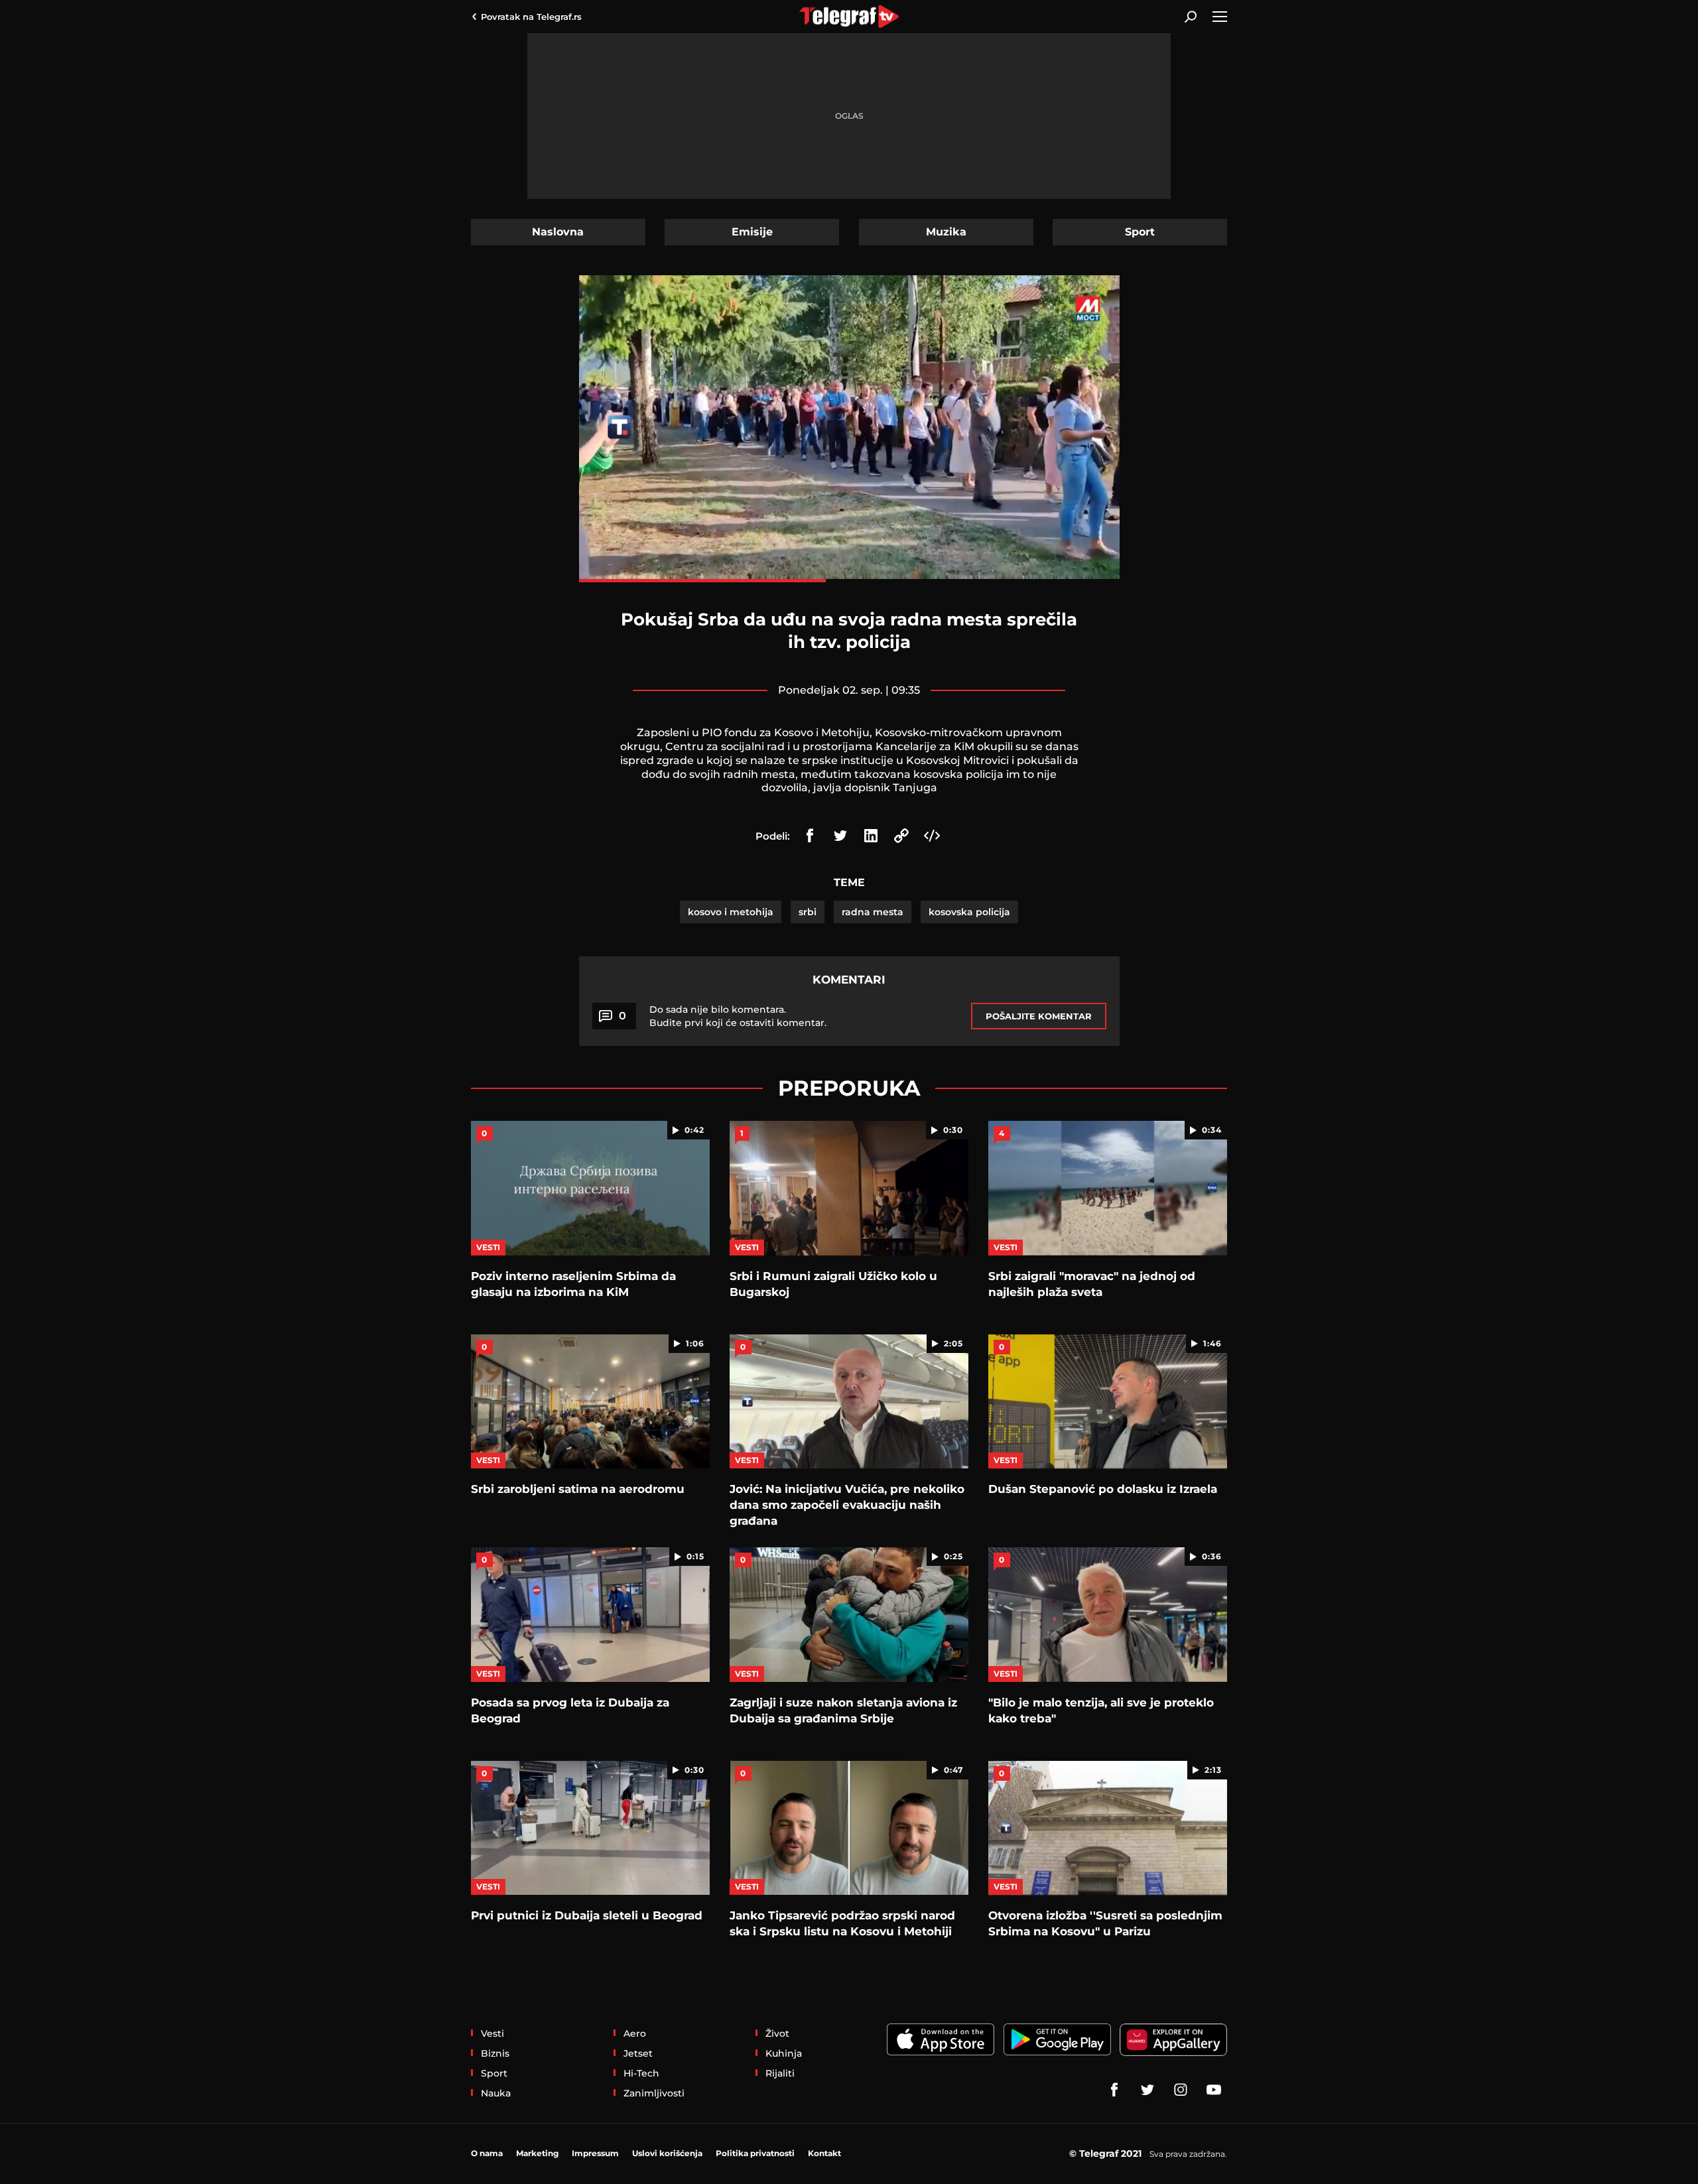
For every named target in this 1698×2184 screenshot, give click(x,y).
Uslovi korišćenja (667, 2153)
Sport (1140, 232)
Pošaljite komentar (1039, 1016)
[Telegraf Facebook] (1114, 2090)
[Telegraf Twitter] (1147, 2090)
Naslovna (558, 232)
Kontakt (824, 2153)
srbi (808, 912)
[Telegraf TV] (1214, 2090)
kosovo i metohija (731, 912)
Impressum (595, 2153)
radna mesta (873, 912)
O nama (487, 2153)
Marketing (537, 2153)
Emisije (752, 232)
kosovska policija (969, 912)
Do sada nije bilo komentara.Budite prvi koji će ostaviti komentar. (738, 1016)
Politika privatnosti (755, 2153)
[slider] (849, 581)
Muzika (946, 232)
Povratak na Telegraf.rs (531, 17)
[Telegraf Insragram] (1181, 2090)
